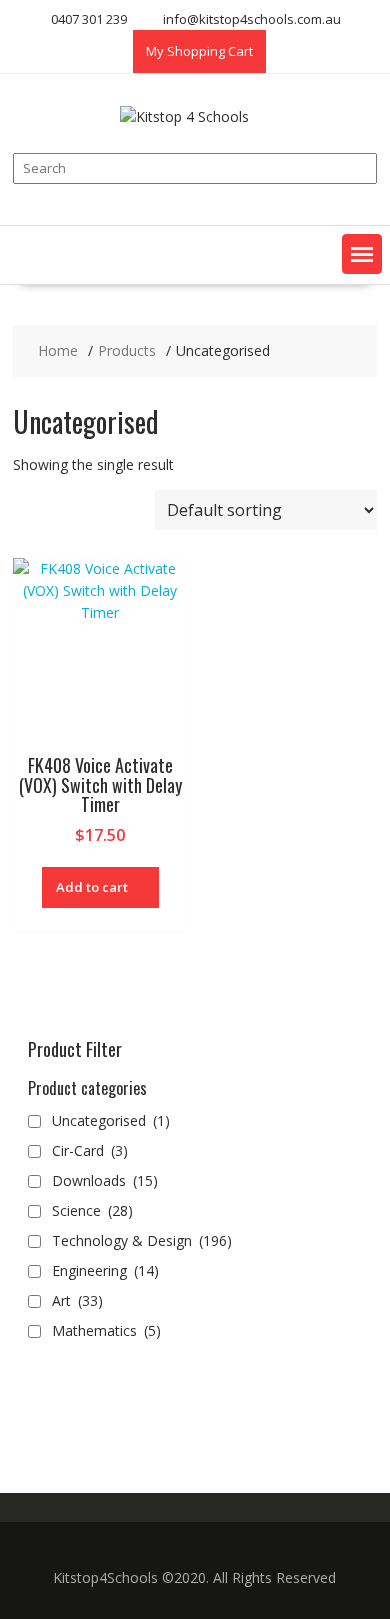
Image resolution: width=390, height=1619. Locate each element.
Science (92, 1210)
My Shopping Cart (199, 51)
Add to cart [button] (92, 887)
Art (77, 1300)
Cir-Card (90, 1150)
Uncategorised (111, 1120)
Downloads (105, 1180)
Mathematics (106, 1330)
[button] (362, 254)
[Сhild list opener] (171, 1181)
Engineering (105, 1270)
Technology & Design (142, 1240)
